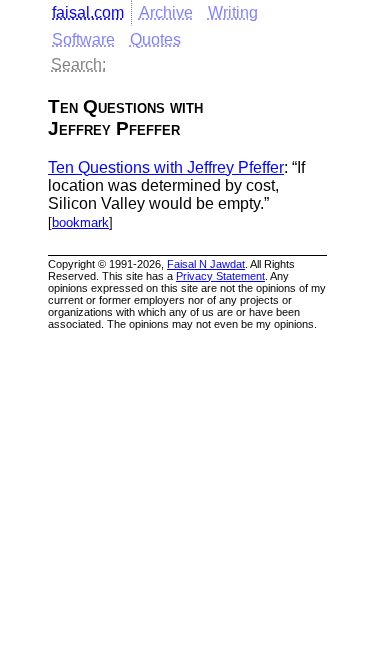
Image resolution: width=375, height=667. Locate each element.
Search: (78, 64)
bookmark (80, 222)
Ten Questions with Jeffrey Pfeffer (166, 167)
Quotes (155, 39)
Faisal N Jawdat (206, 264)
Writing (233, 12)
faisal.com (88, 12)
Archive (166, 12)
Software (83, 39)
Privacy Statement (220, 276)
